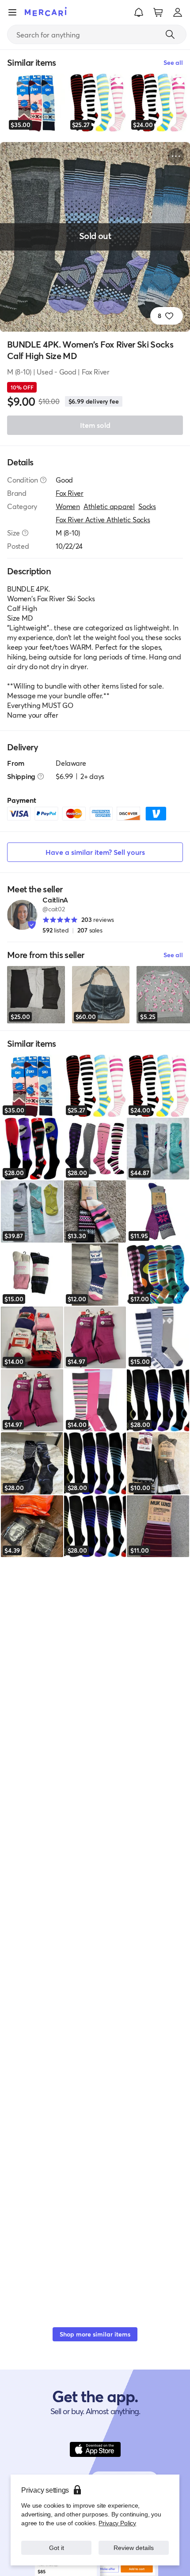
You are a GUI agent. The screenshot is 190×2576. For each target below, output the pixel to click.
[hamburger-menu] (12, 12)
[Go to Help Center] (43, 480)
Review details (134, 2548)
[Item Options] (176, 156)
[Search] (170, 34)
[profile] (178, 12)
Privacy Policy (117, 2523)
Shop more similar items (95, 2334)
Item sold (95, 425)
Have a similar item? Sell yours (95, 852)
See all (173, 955)
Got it (56, 2548)
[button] (139, 12)
